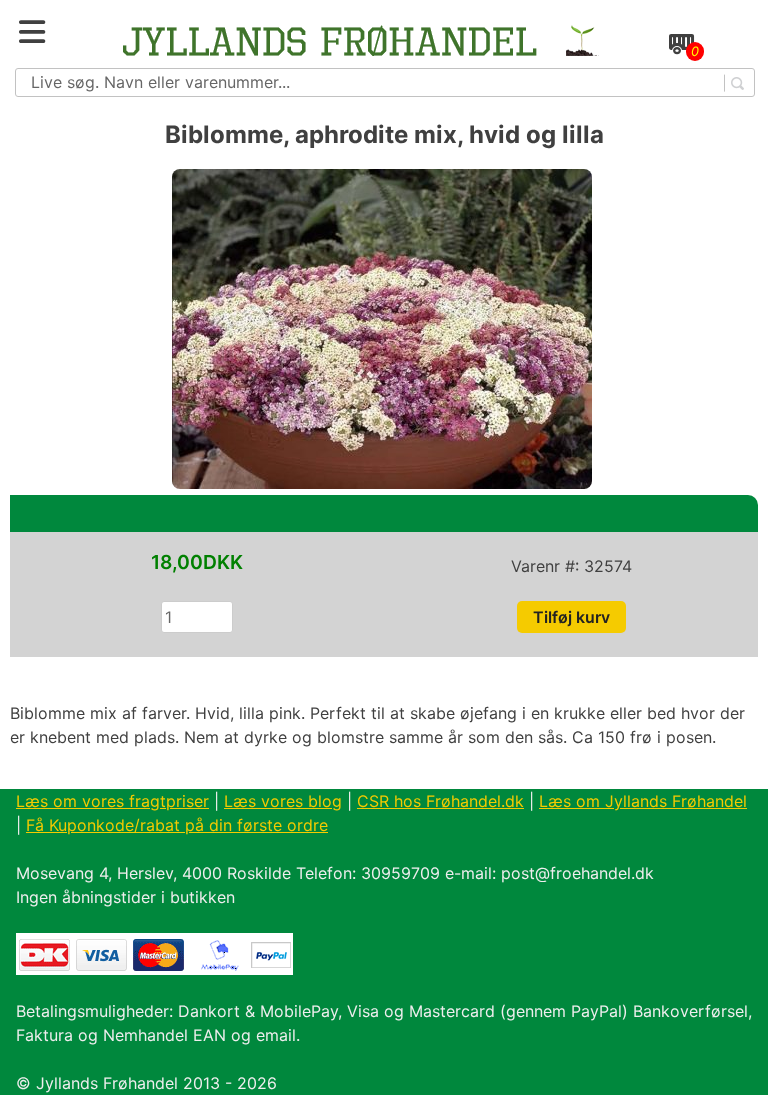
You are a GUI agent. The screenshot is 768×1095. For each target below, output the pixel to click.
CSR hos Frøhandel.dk (440, 801)
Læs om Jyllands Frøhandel (643, 801)
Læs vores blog (283, 801)
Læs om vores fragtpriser (112, 801)
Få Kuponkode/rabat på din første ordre (177, 825)
